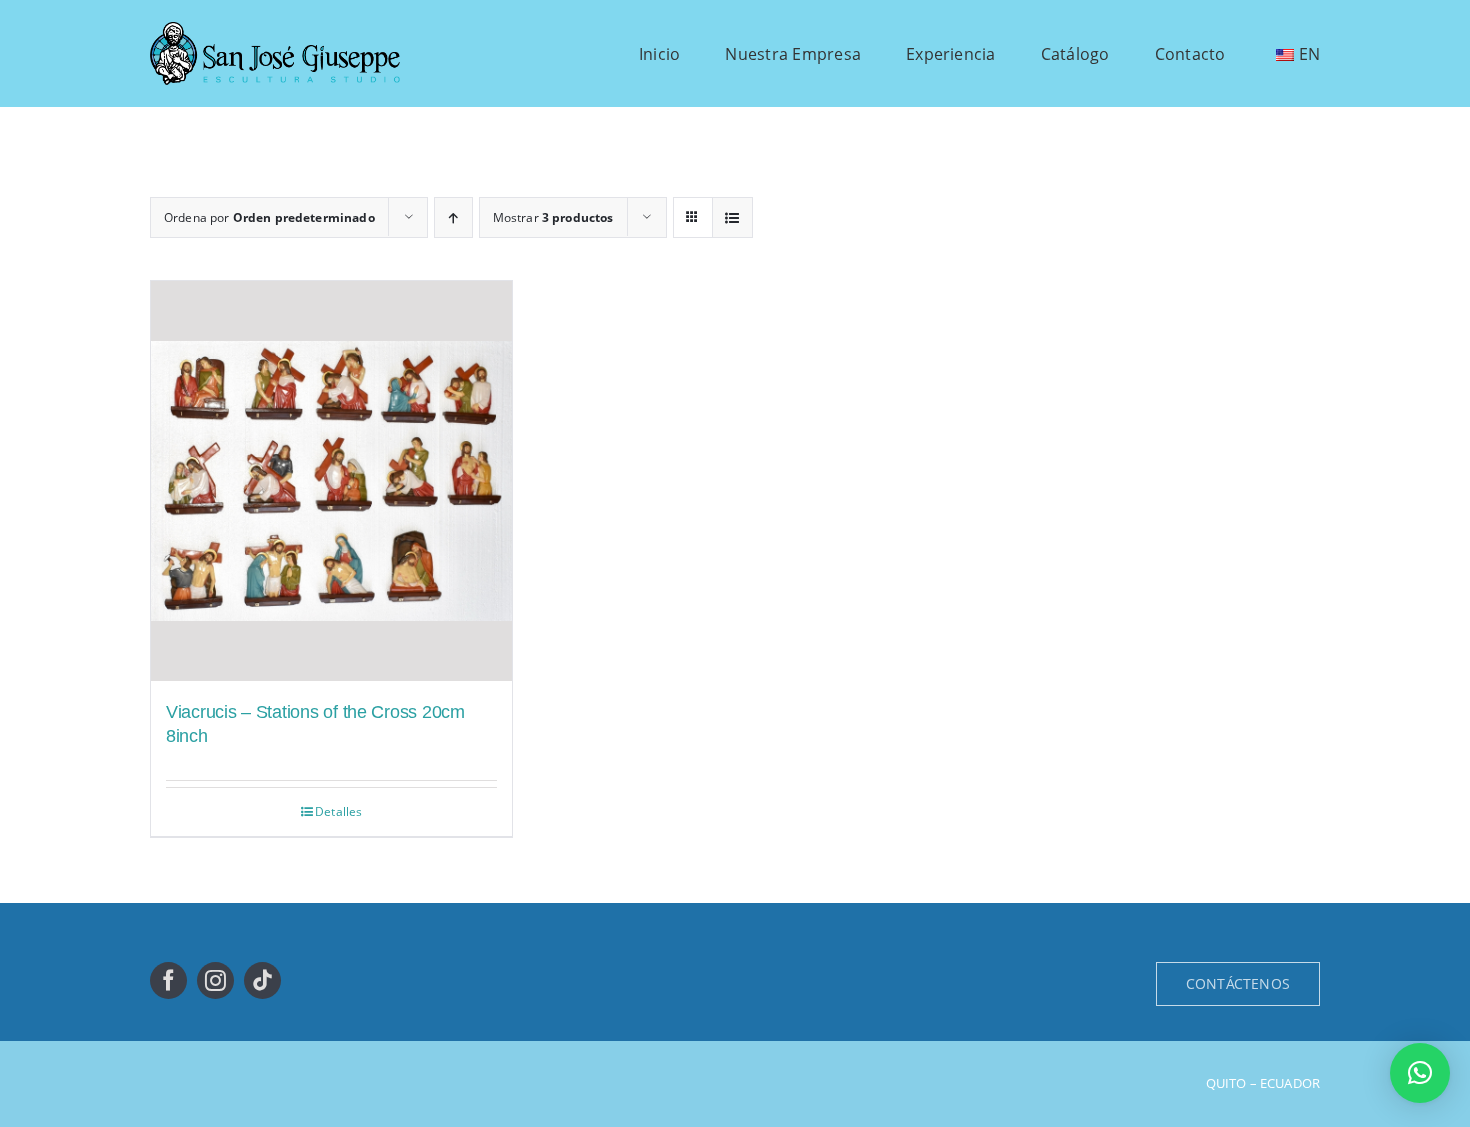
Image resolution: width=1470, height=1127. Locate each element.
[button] (1420, 1073)
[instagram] (215, 980)
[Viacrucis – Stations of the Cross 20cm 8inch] (331, 480)
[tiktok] (262, 980)
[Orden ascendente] (453, 217)
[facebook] (168, 980)
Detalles (338, 811)
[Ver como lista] (732, 217)
